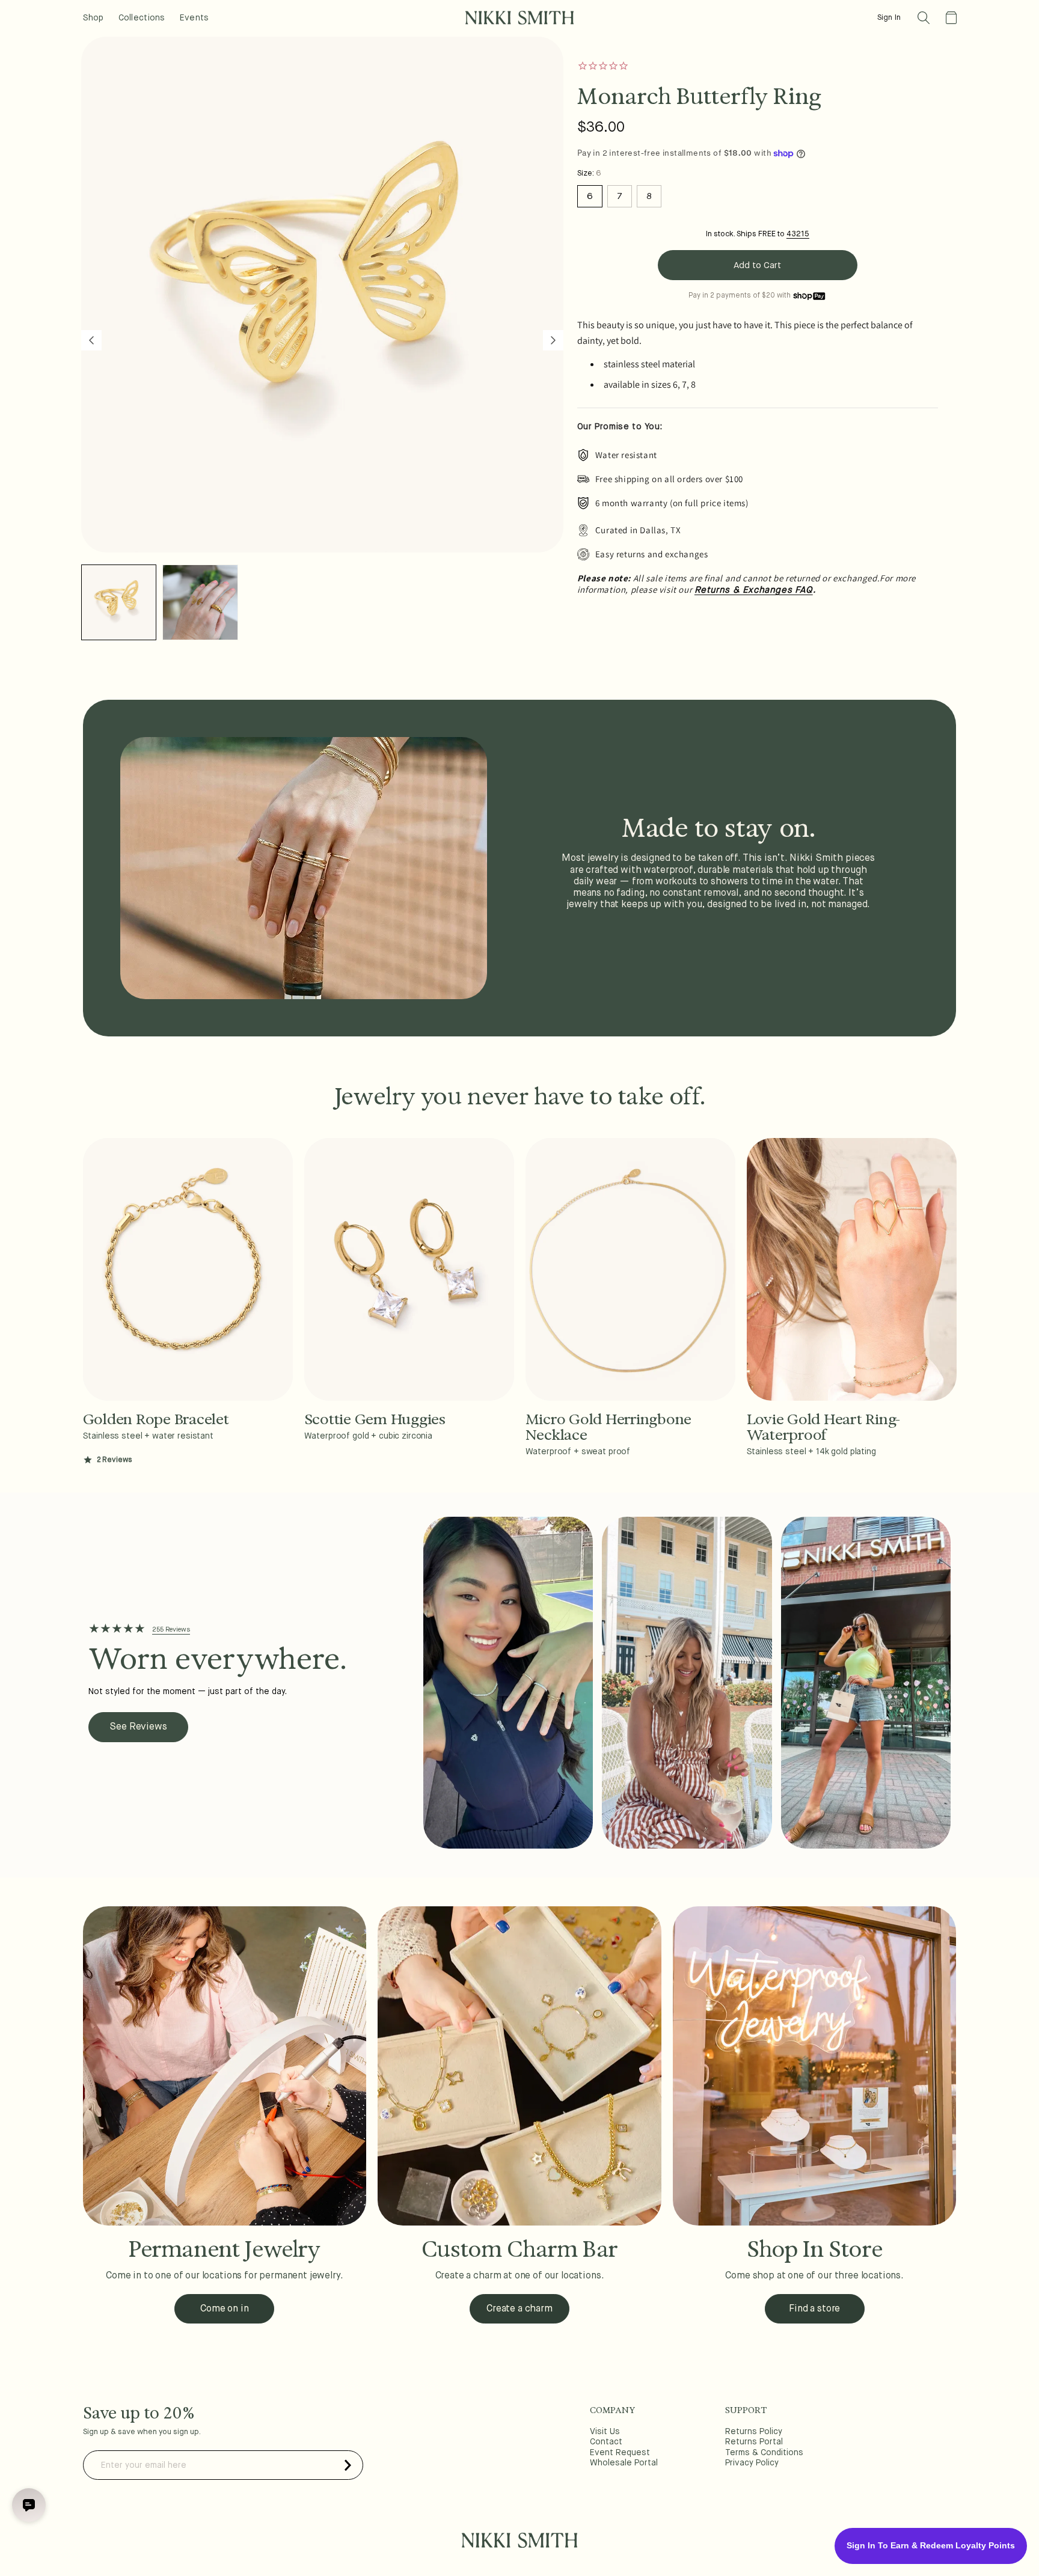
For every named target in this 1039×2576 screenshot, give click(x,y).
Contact (606, 2442)
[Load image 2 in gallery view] (200, 602)
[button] (924, 18)
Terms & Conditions (764, 2453)
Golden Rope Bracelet (156, 1419)
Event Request (620, 2453)
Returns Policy (754, 2432)
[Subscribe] (348, 2465)
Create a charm (519, 2309)
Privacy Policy (752, 2463)
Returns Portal (754, 2442)
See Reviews (138, 1727)
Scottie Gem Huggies (375, 1419)
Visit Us (605, 2432)
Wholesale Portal (624, 2463)
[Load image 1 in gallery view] (119, 602)
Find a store (814, 2309)
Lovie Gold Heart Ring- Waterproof (824, 1427)
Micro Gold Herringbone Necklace (609, 1427)
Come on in (224, 2309)
